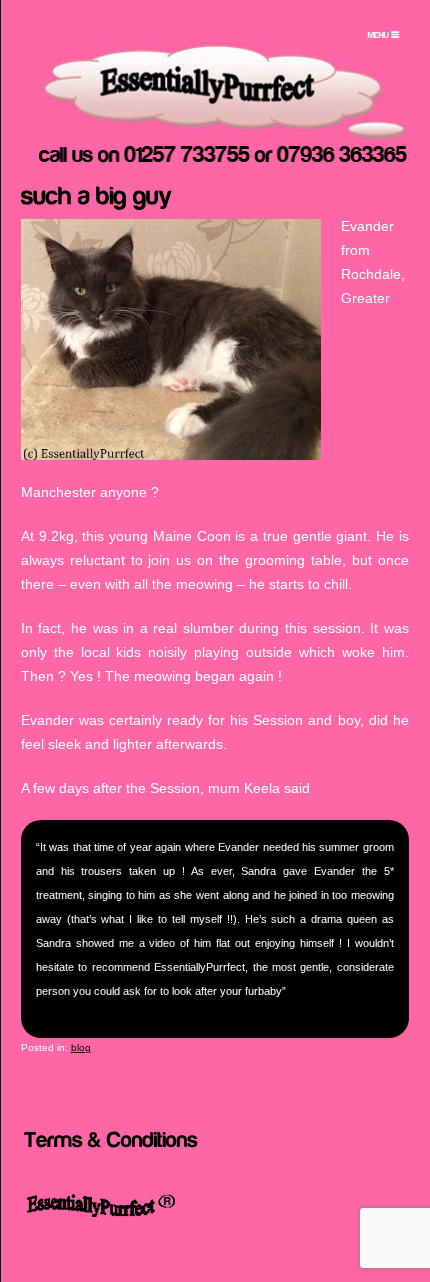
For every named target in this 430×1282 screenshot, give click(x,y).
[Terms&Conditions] (111, 1137)
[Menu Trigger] (384, 35)
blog (81, 1047)
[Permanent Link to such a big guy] (97, 194)
